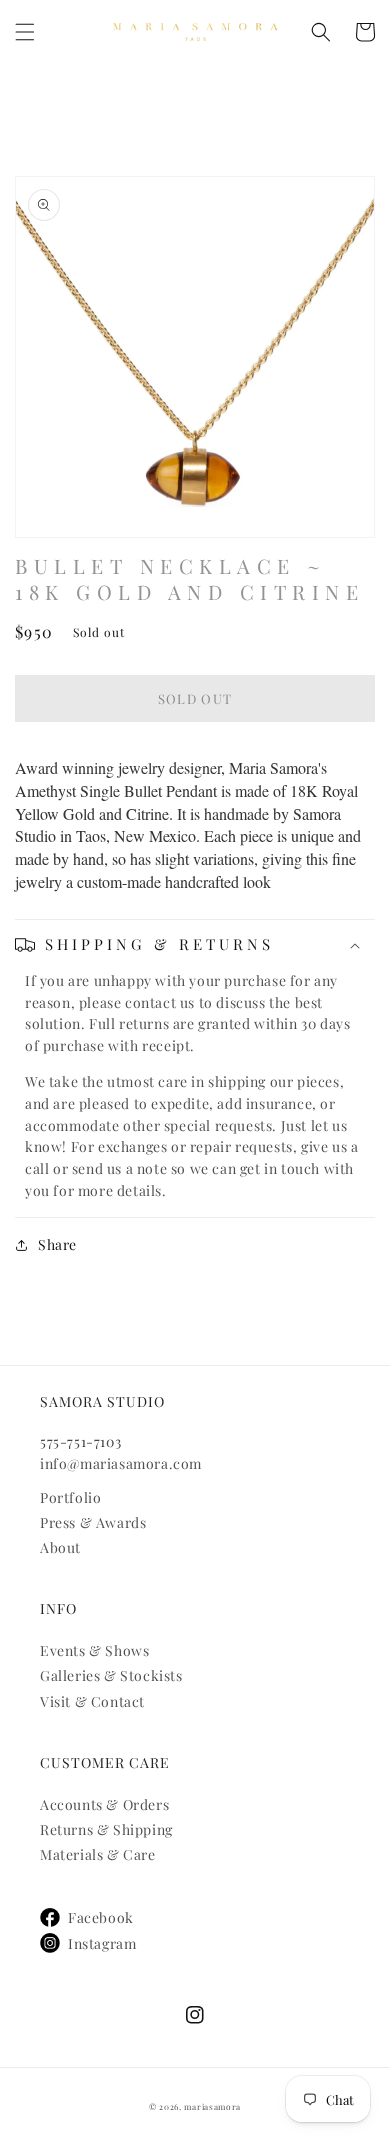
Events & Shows (94, 1650)
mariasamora (212, 2106)
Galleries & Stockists (111, 1675)
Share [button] (57, 1244)
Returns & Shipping (106, 1829)
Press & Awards (93, 1522)
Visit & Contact (92, 1701)
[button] (25, 32)
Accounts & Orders (104, 1804)
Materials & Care (98, 1854)
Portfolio (70, 1497)
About (60, 1547)
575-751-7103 (80, 1441)
